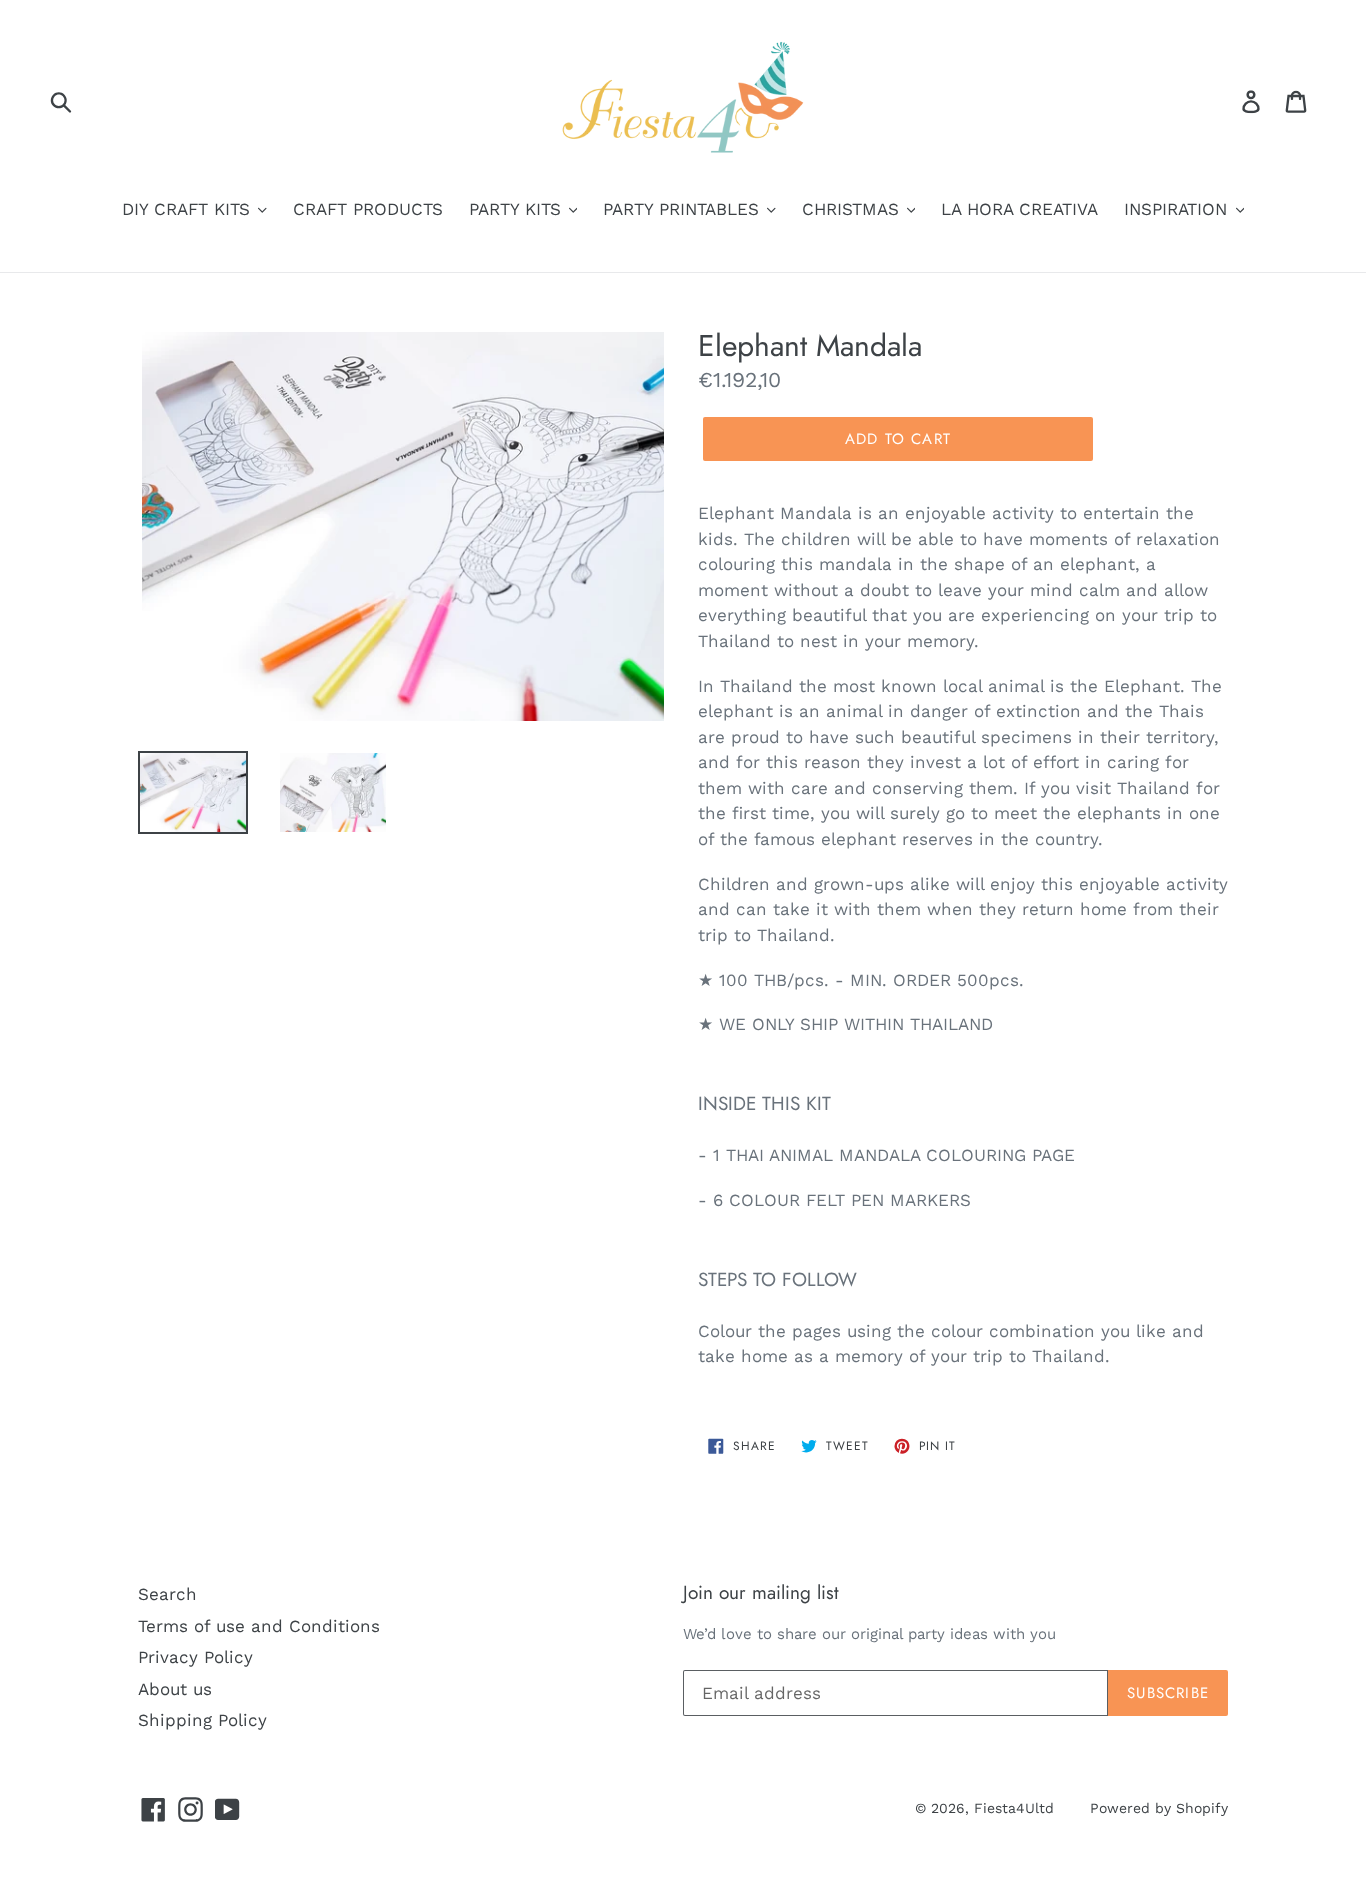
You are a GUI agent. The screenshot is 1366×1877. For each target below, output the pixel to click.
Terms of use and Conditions (259, 1626)
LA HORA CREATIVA (1019, 209)
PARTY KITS (518, 209)
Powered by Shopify (1159, 1808)
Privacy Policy (195, 1657)
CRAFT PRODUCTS (368, 209)
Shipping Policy (202, 1720)
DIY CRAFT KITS (189, 209)
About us (175, 1689)
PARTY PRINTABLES (684, 209)
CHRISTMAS (853, 209)
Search (167, 1594)
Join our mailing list (761, 1593)
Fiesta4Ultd (1014, 1808)
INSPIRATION (1178, 209)
